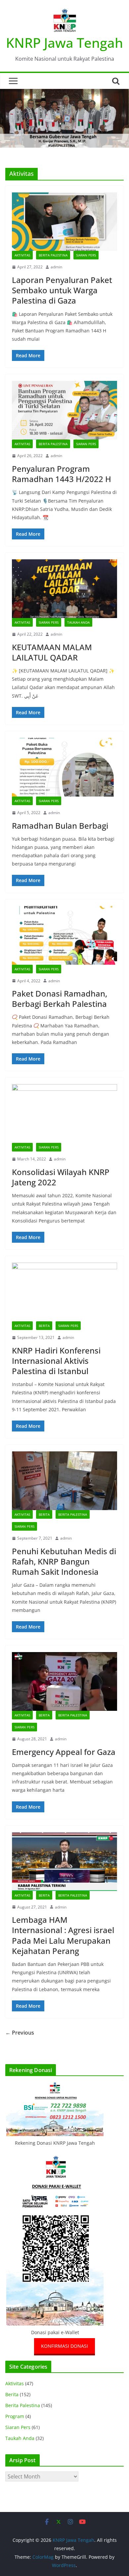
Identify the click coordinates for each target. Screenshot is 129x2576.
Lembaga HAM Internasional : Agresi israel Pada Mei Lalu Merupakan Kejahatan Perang (63, 1935)
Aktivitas (22, 255)
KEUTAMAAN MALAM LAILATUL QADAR (52, 652)
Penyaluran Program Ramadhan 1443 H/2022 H (62, 474)
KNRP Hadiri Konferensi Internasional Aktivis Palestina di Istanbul (56, 1361)
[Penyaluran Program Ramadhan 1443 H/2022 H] (64, 410)
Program (15, 2416)
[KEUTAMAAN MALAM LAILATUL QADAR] (64, 589)
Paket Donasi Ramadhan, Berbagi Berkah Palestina (60, 999)
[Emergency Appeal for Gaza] (64, 1681)
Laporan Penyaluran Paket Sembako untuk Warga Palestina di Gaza (62, 290)
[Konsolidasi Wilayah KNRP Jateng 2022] (64, 1114)
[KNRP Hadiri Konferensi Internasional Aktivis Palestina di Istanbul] (64, 1292)
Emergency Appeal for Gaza (64, 1752)
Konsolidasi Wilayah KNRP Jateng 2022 (61, 1177)
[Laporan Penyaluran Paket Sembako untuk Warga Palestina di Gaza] (64, 222)
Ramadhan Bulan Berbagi (60, 826)
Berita (44, 1326)
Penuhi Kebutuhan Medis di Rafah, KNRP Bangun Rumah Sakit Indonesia (64, 1561)
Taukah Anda (78, 622)
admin (56, 267)
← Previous (20, 2033)
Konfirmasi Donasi (64, 2346)
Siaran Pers (86, 255)
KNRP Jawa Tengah (64, 43)
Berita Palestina (53, 255)
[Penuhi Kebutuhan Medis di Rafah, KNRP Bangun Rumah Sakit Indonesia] (64, 1481)
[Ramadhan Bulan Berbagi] (64, 767)
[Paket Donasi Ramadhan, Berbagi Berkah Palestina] (64, 935)
